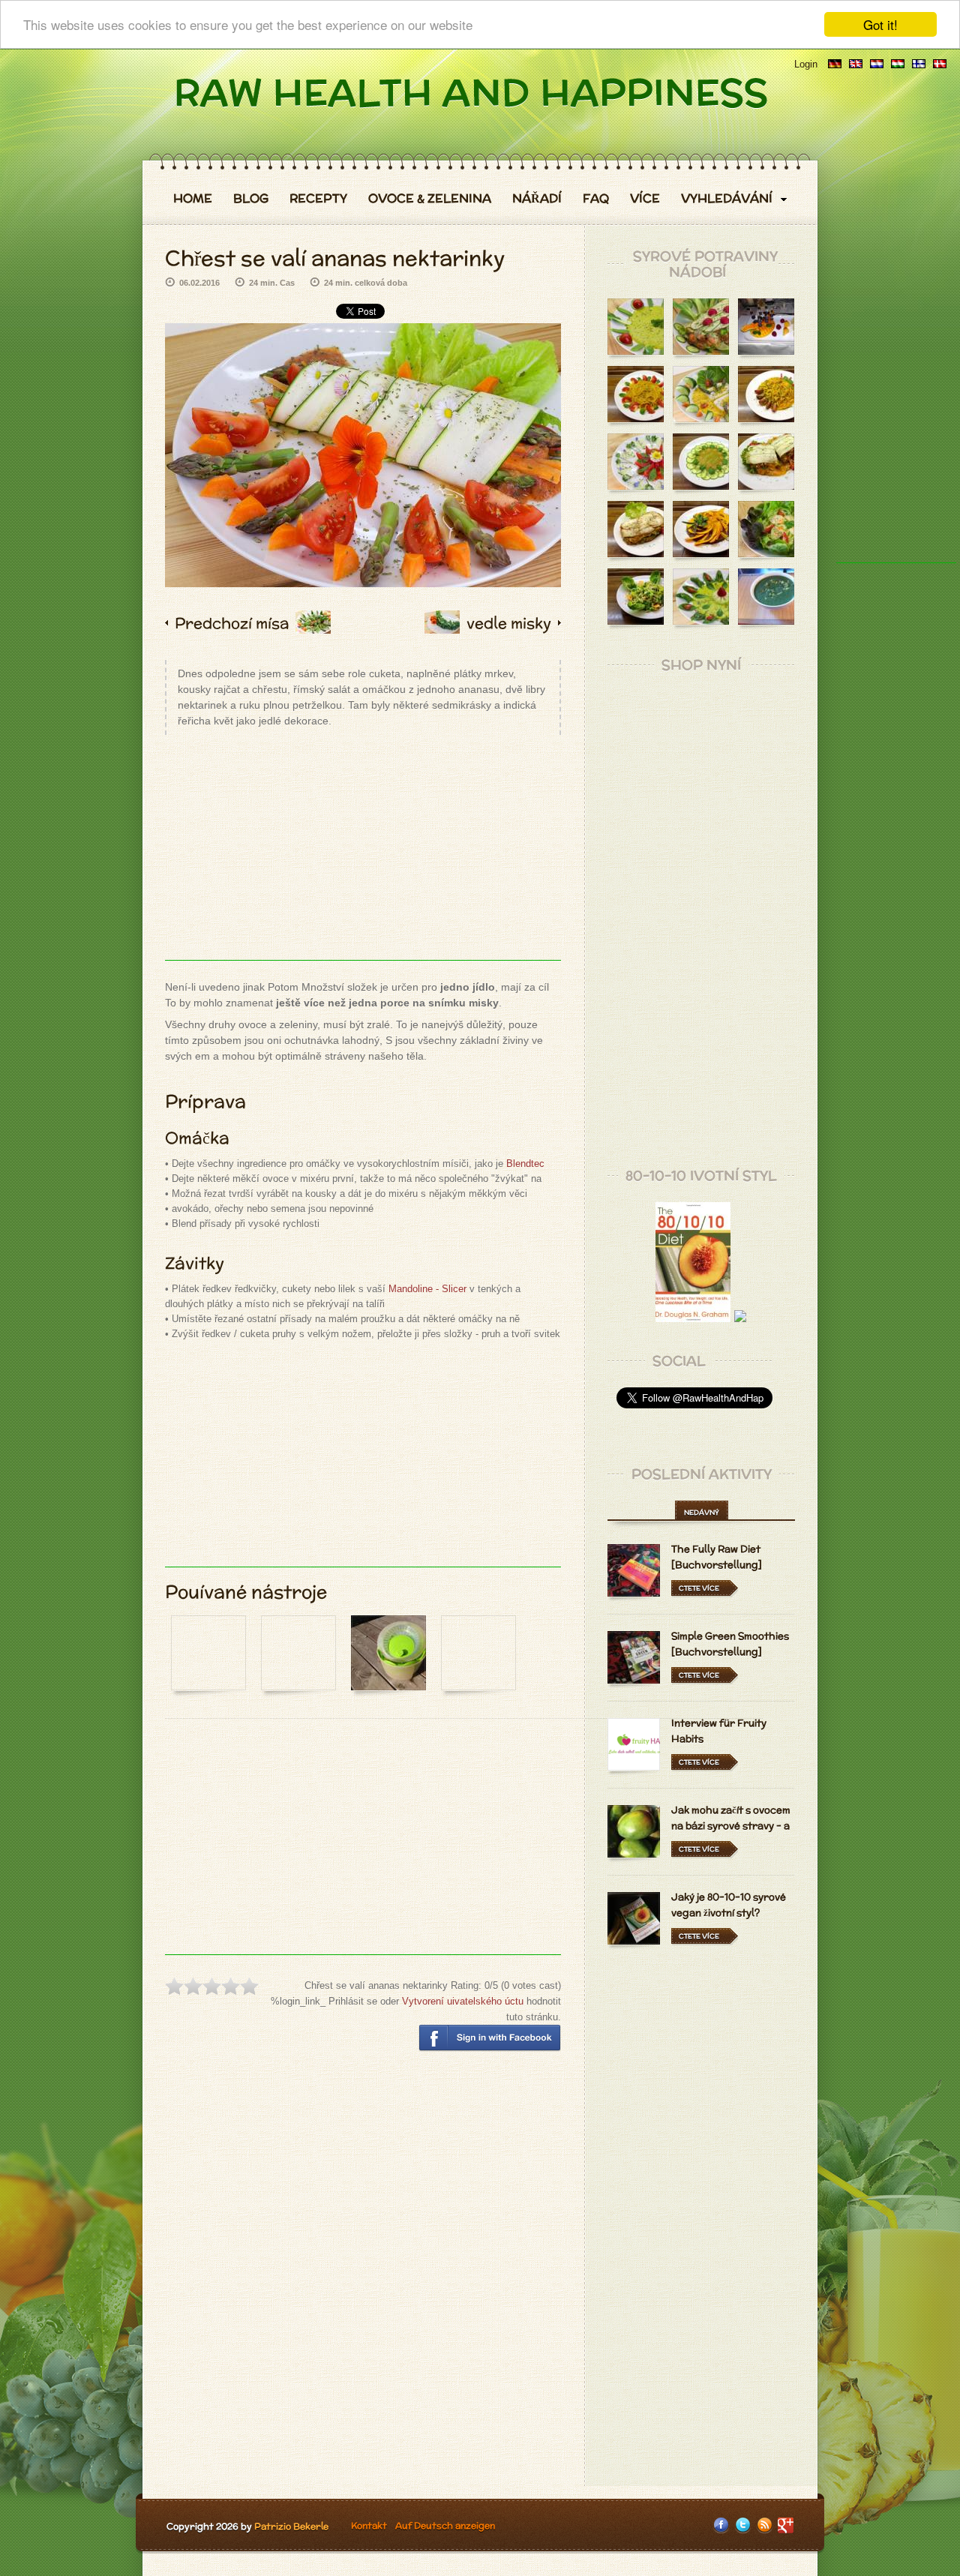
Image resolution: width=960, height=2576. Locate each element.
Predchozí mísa (232, 623)
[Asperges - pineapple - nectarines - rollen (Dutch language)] (877, 64)
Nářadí (537, 199)
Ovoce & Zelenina (430, 199)
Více (645, 199)
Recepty (318, 199)
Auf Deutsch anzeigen (445, 2525)
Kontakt (369, 2525)
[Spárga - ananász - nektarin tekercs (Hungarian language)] (898, 64)
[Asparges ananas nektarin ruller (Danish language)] (940, 64)
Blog (251, 199)
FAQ (596, 199)
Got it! (880, 24)
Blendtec (525, 1164)
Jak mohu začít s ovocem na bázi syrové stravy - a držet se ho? (731, 1826)
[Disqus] (363, 2280)
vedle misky (509, 623)
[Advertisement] (363, 855)
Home (193, 199)
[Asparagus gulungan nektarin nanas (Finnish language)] (919, 64)
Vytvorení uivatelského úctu (463, 2001)
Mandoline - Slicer (427, 1289)
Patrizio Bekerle (291, 2526)
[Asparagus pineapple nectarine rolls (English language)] (856, 64)
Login (806, 64)
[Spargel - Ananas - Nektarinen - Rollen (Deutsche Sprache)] (835, 64)
